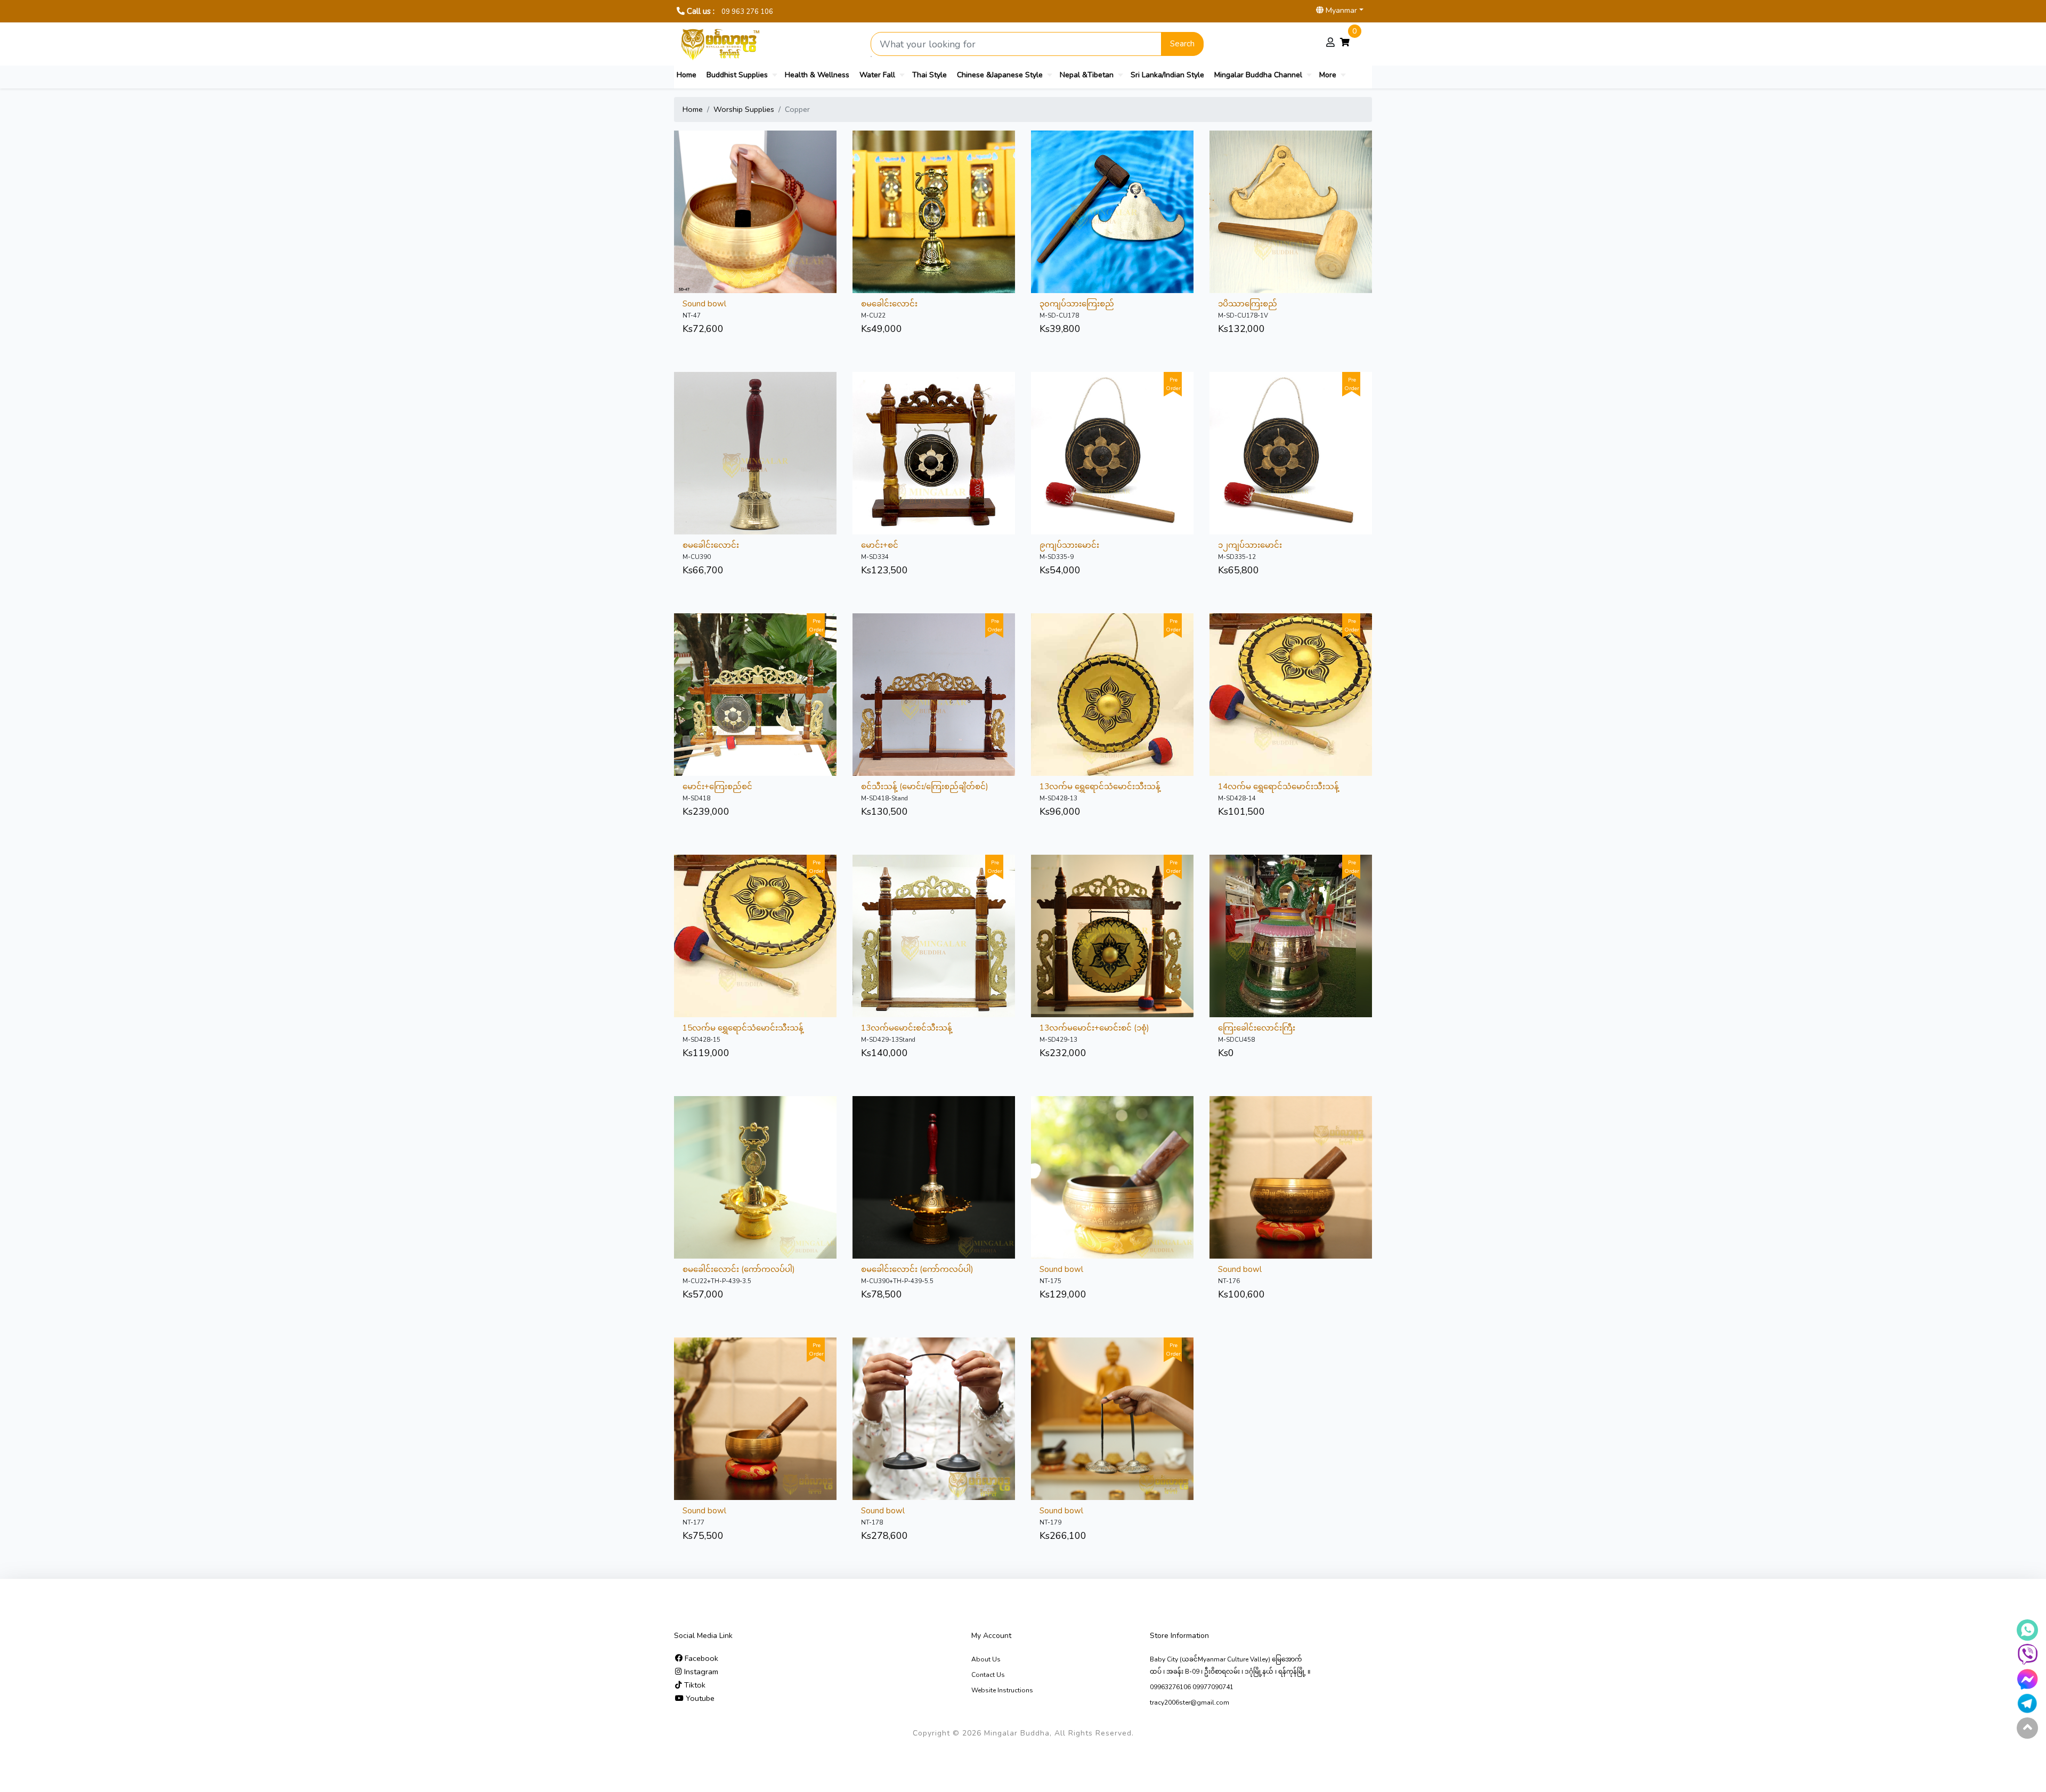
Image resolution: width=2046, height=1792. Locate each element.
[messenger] (2027, 1679)
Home (687, 75)
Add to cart (781, 187)
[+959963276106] (2027, 1655)
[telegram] (2027, 1704)
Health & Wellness (817, 75)
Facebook (700, 1658)
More (1328, 75)
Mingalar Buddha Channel (1258, 75)
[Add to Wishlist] (756, 187)
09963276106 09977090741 (1192, 1687)
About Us (986, 1659)
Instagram (700, 1672)
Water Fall (877, 75)
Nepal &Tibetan (1087, 75)
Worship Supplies (744, 109)
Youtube (699, 1698)
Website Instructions (1002, 1690)
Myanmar (1340, 10)
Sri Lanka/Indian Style (1167, 75)
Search (1182, 44)
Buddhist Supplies (737, 75)
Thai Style (929, 75)
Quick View (730, 187)
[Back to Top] (2027, 1728)
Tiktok (694, 1685)
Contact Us (988, 1675)
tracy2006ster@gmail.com (1190, 1702)
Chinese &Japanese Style (1000, 75)
